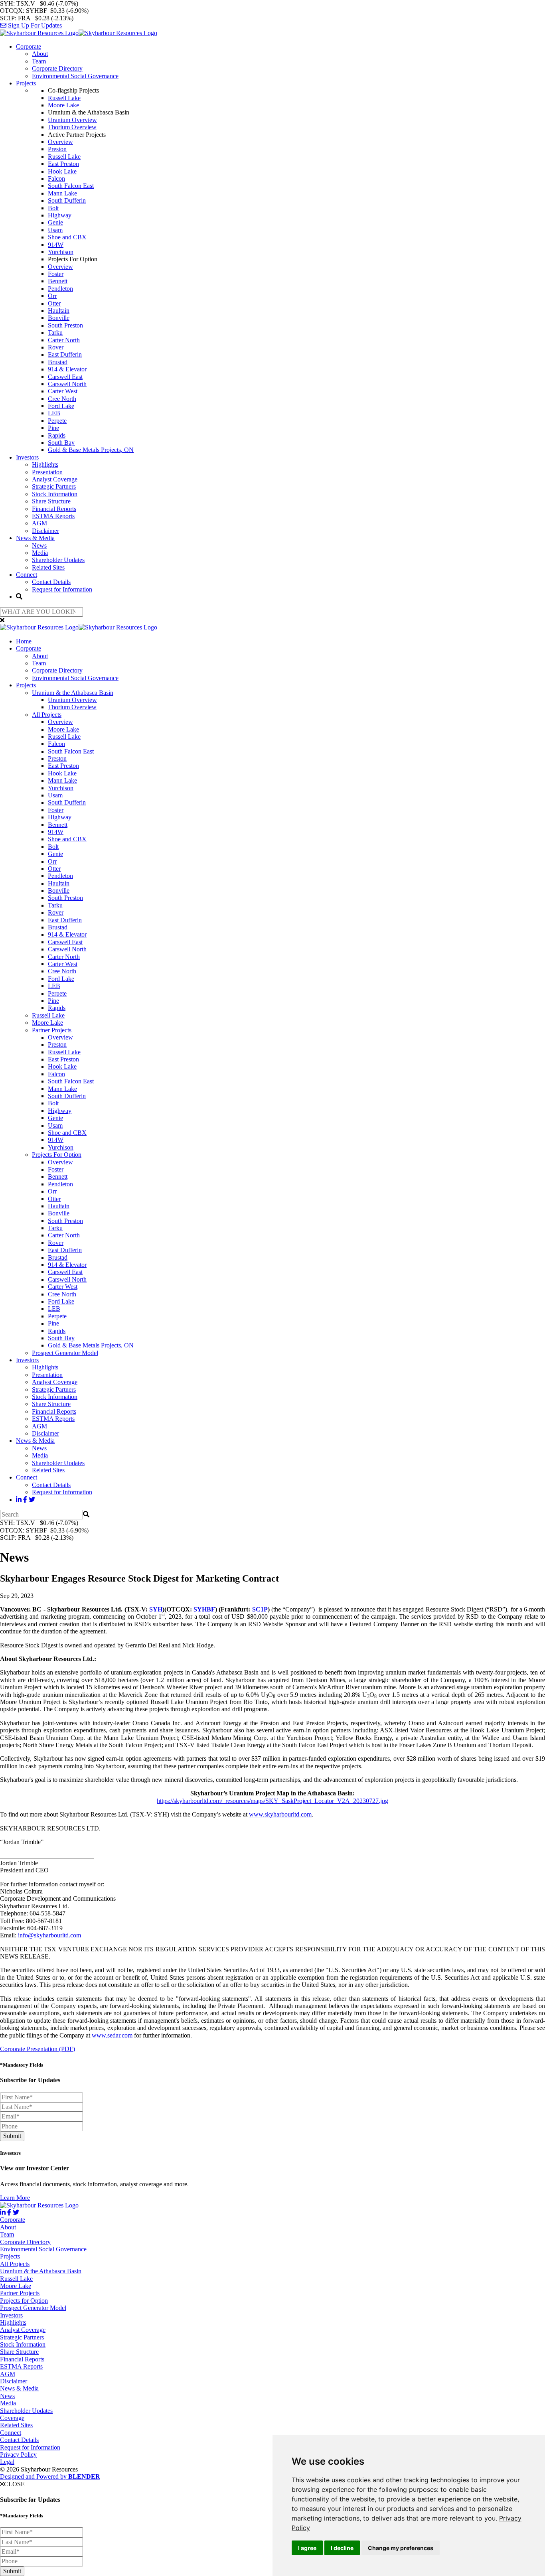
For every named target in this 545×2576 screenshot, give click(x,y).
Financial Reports (54, 509)
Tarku (55, 332)
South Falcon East (71, 186)
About (40, 54)
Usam (55, 230)
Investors (27, 457)
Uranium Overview (72, 120)
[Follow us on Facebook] (25, 1500)
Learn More (15, 2198)
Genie (55, 222)
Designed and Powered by (50, 2476)
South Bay (61, 443)
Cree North (62, 399)
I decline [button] (342, 2548)
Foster (56, 274)
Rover (56, 347)
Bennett (58, 281)
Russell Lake (64, 98)
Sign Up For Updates (34, 25)
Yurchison (61, 252)
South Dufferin (67, 200)
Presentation (47, 472)
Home (24, 641)
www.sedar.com (112, 2035)
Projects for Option (24, 2301)
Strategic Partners (54, 486)
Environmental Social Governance (75, 76)
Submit (12, 2136)
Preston (57, 149)
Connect (27, 575)
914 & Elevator (67, 369)
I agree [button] (307, 2548)
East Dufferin (65, 354)
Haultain (59, 311)
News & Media (35, 538)
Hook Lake (62, 171)
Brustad (58, 362)
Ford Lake (61, 406)
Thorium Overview (72, 127)
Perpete (57, 421)
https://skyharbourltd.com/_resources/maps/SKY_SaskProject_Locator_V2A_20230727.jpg (272, 1801)
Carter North (64, 340)
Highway (60, 215)
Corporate (29, 46)
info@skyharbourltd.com (49, 1935)
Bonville (59, 318)
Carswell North (67, 384)
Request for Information (62, 589)
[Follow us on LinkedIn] (19, 1500)
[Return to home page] (79, 33)
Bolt (53, 208)
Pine (53, 428)
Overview (60, 142)
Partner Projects (52, 1030)
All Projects (47, 715)
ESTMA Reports (53, 516)
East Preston (63, 164)
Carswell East (65, 377)
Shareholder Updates (58, 560)
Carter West (63, 391)
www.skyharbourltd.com (280, 1814)
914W (56, 245)
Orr (52, 296)
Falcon (56, 179)
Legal (7, 2462)
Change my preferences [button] (401, 2548)
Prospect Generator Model (65, 1353)
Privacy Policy (18, 2455)
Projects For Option (57, 1155)
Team (39, 61)
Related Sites (48, 567)
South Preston (65, 325)
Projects (26, 83)
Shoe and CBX (67, 237)
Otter (54, 303)
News (39, 545)
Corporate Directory (57, 68)
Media (40, 553)
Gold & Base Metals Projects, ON (91, 450)
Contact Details (51, 582)
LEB (54, 413)
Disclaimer (45, 531)
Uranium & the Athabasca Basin (73, 693)
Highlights (45, 465)
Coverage (12, 2418)
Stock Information (55, 494)
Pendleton (60, 289)
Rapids (57, 435)
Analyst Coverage (55, 479)
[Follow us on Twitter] (32, 1500)
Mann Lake (62, 193)
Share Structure (51, 501)
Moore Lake (63, 105)
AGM (39, 523)
